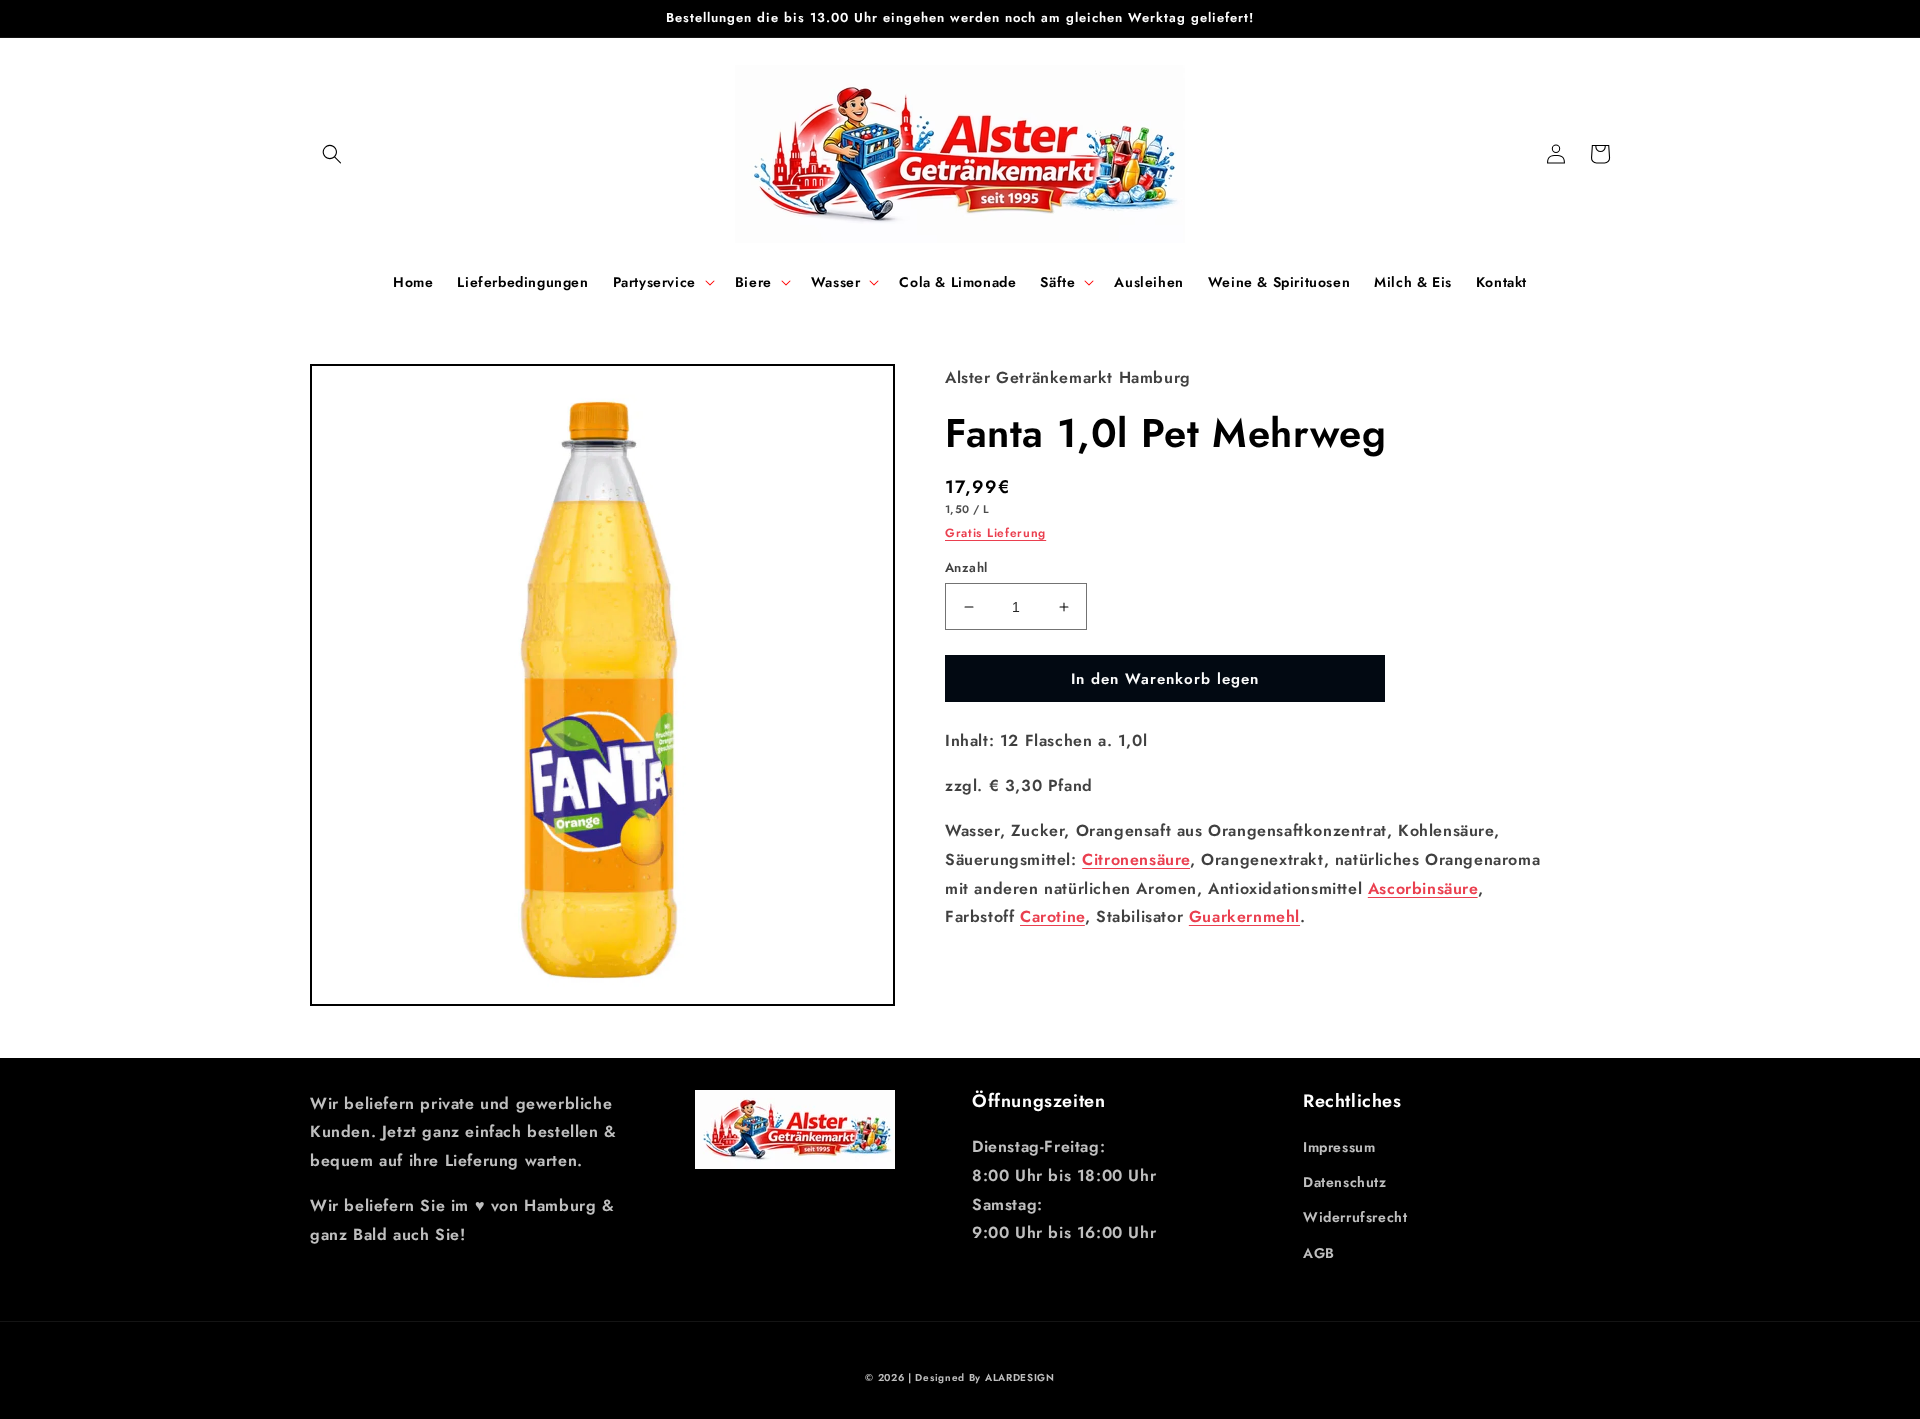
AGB (1319, 1253)
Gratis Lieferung (995, 533)
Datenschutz (1345, 1182)
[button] (332, 154)
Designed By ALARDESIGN (984, 1377)
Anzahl (966, 567)
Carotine (1052, 916)
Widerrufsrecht (1355, 1217)
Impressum (1339, 1147)
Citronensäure (1136, 859)
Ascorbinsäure (1423, 888)
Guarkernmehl (1244, 916)
